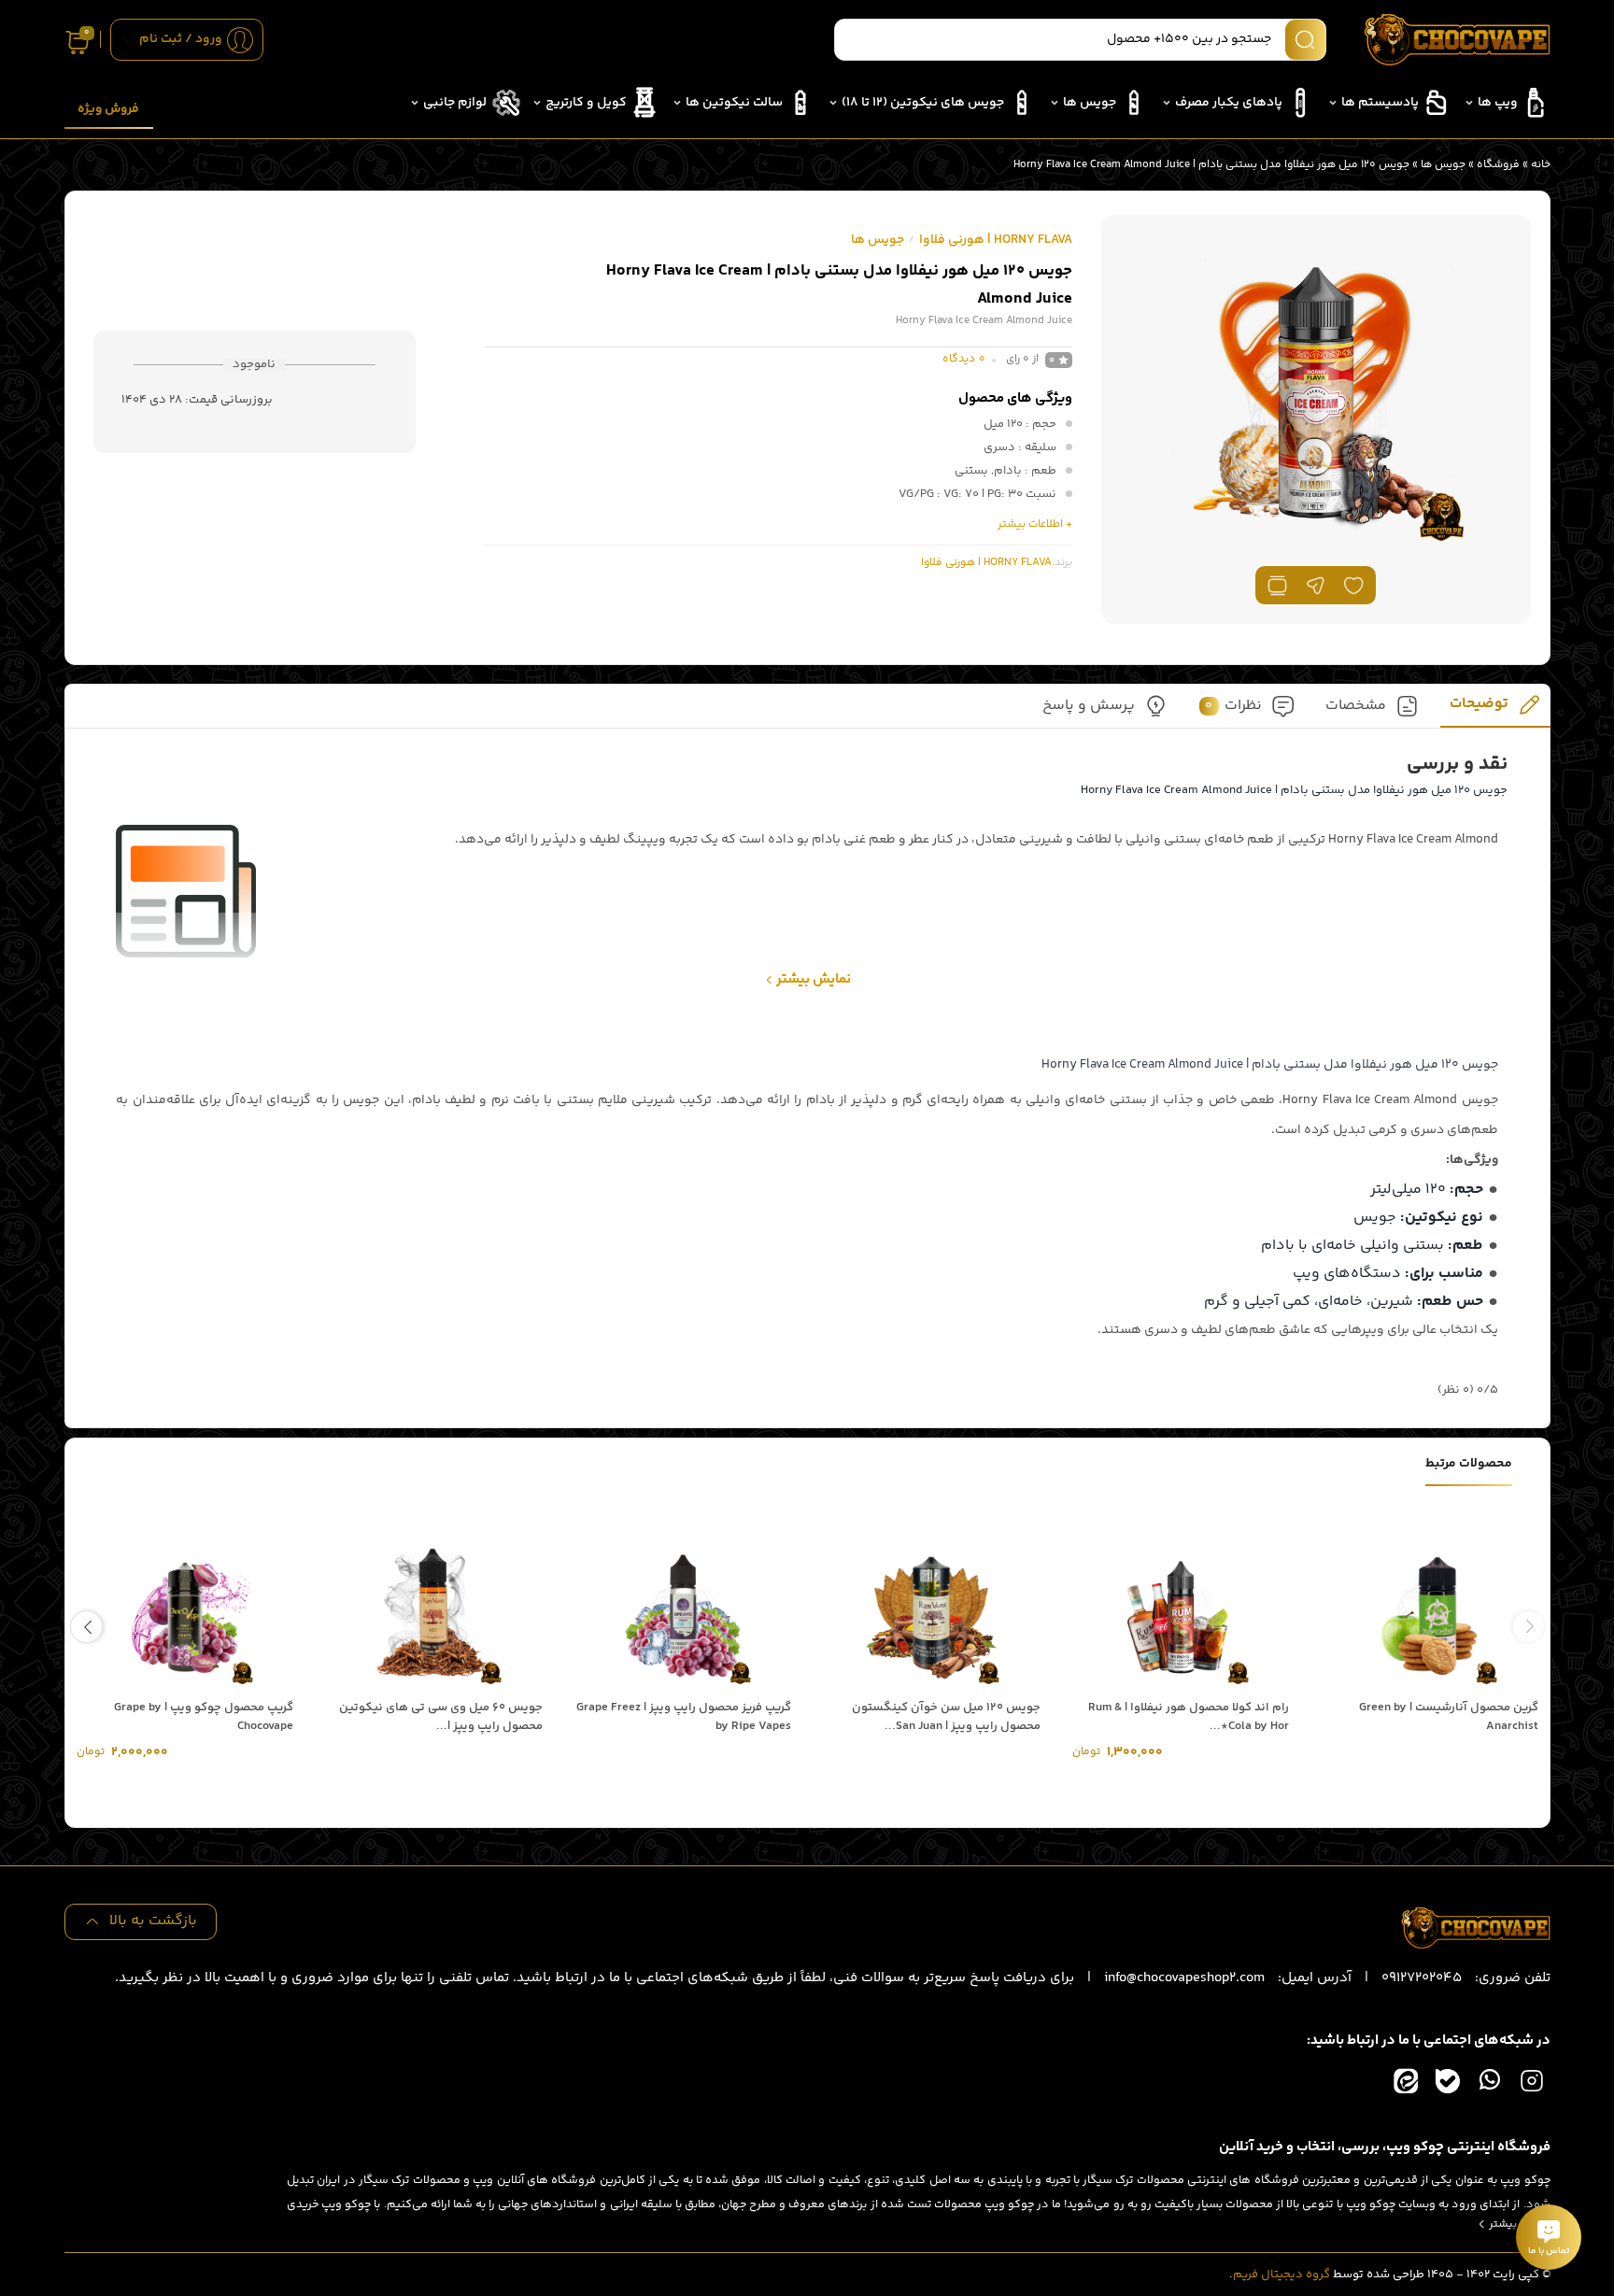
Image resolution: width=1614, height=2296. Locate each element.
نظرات (1233, 707)
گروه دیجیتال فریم (1281, 2275)
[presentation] (1529, 1627)
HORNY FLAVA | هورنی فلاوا (996, 240)
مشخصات (1356, 707)
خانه (1541, 165)
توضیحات (1479, 705)
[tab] (1495, 710)
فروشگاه (1498, 165)
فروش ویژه (108, 109)
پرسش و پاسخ (1089, 707)
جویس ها (1443, 165)
